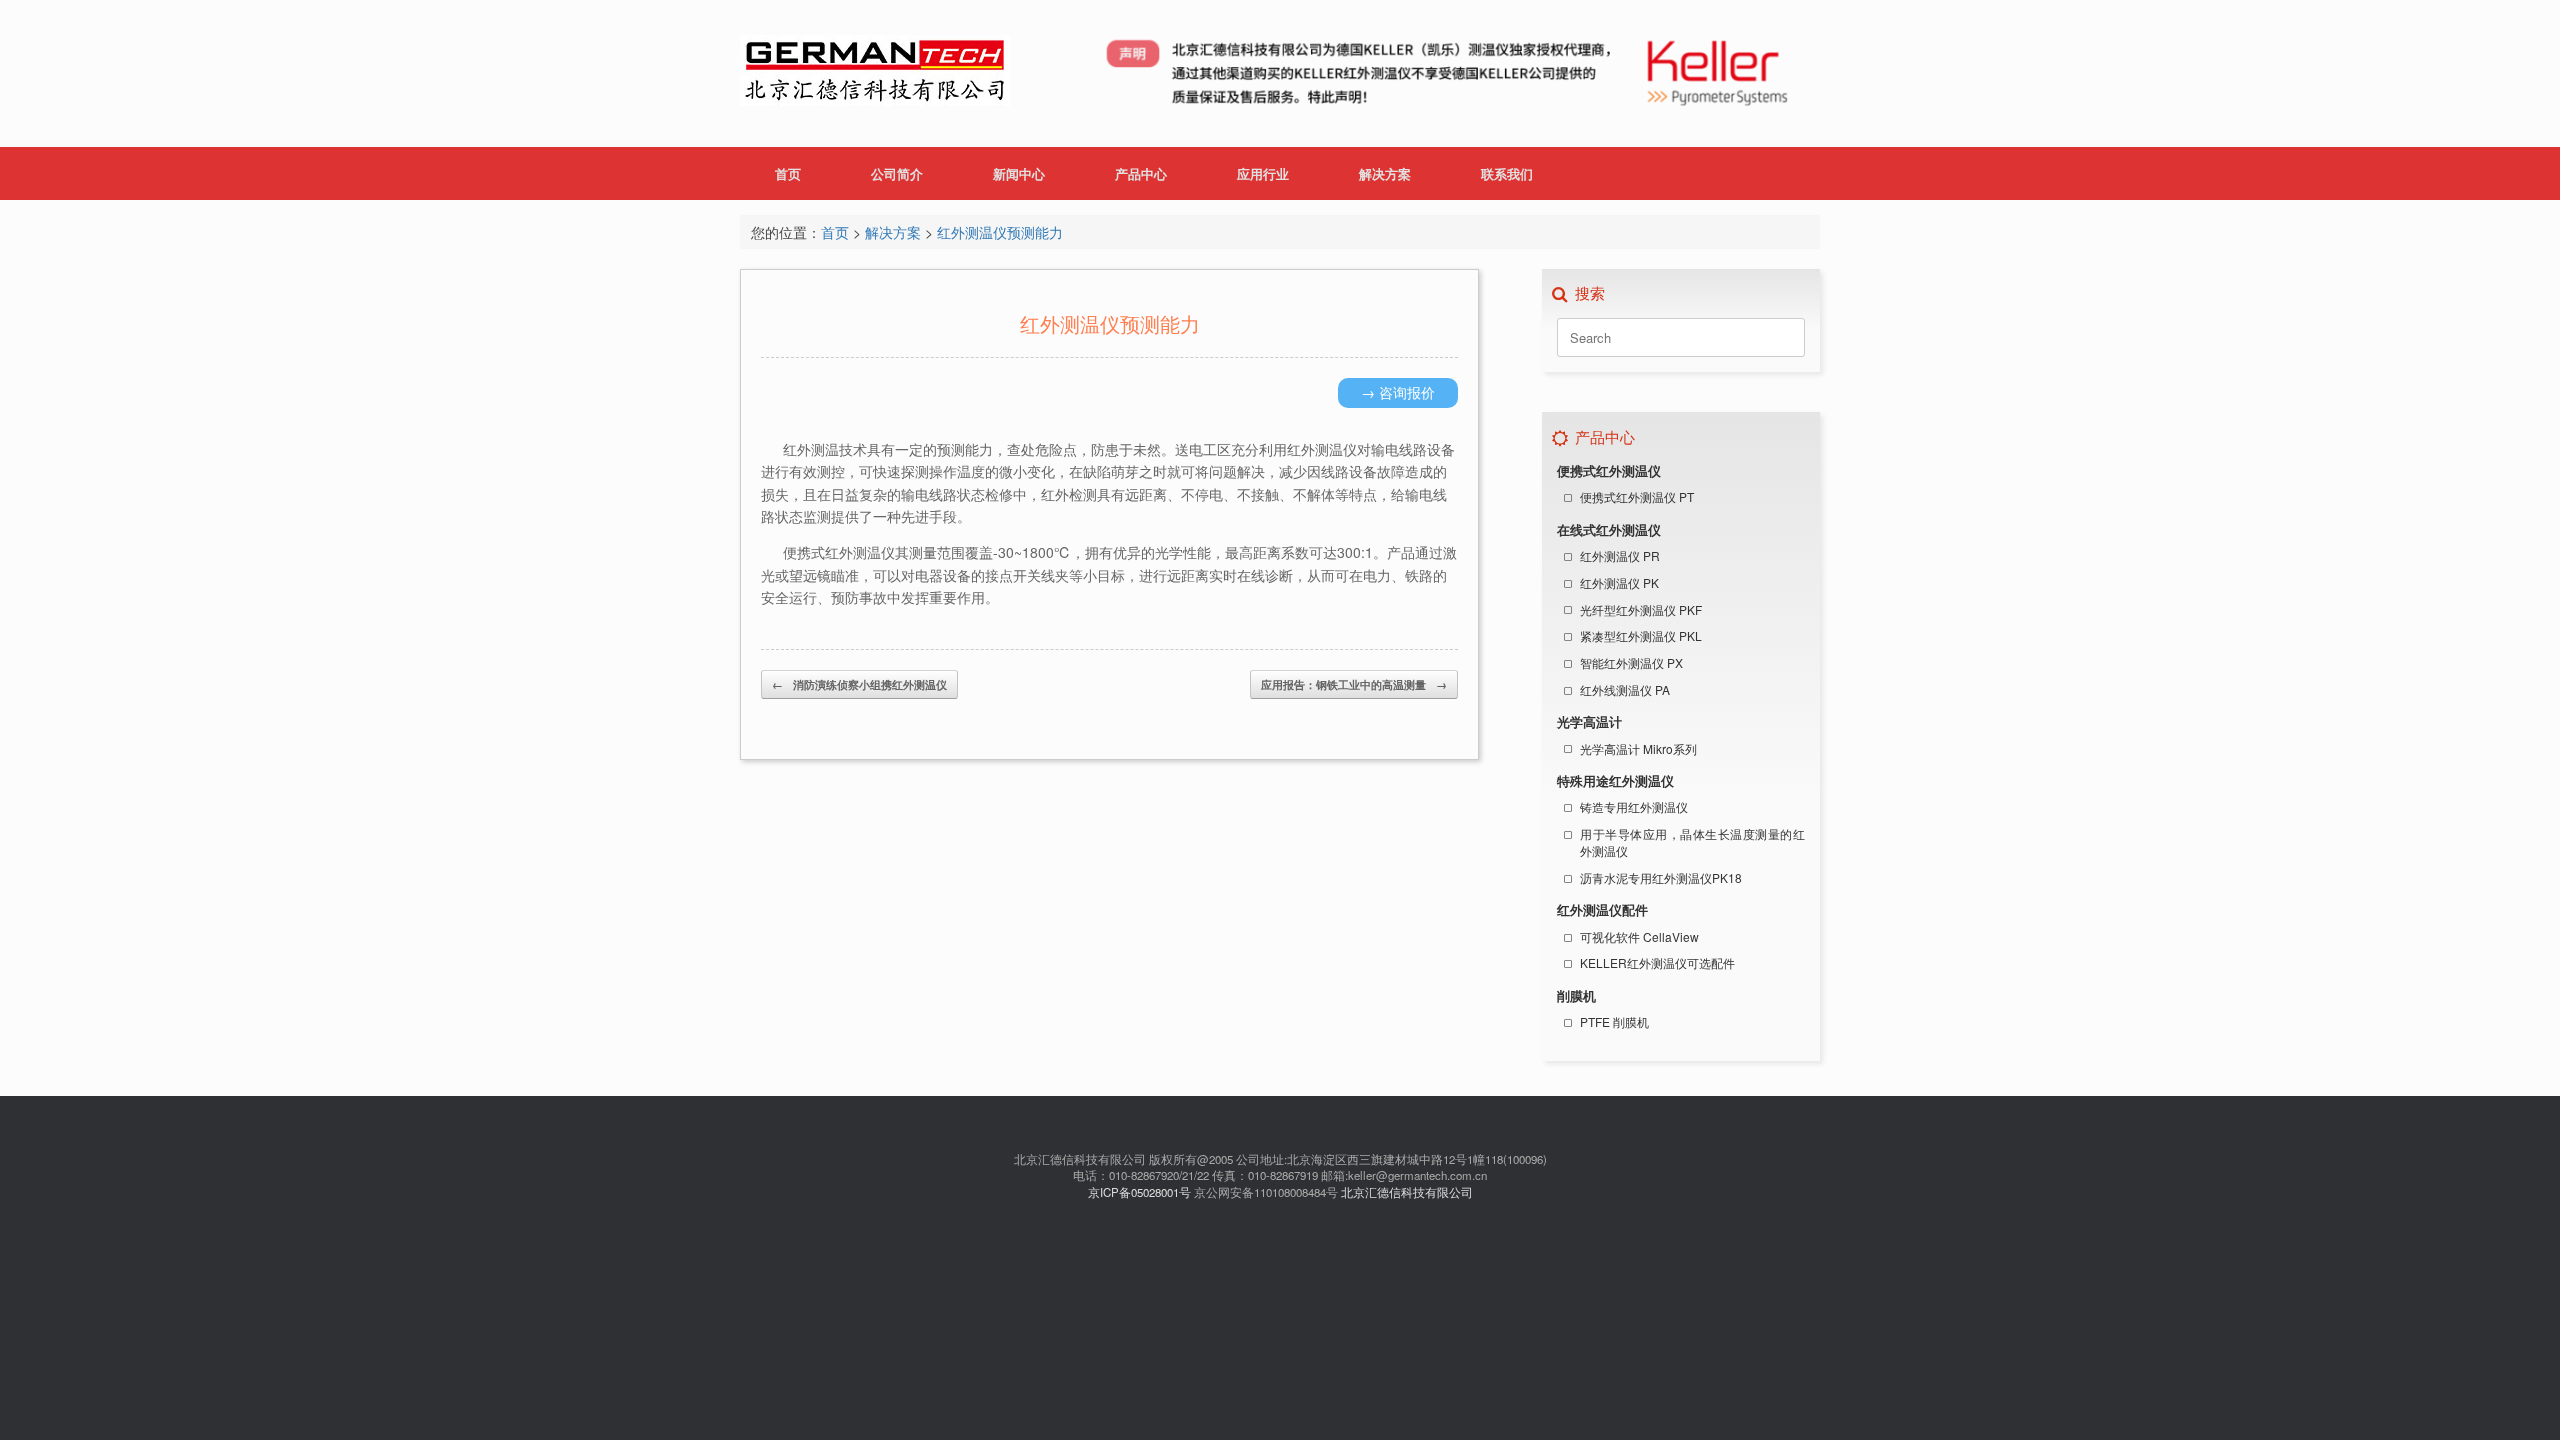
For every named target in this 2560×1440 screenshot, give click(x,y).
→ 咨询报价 (1398, 392)
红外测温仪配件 (1602, 910)
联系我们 (1507, 173)
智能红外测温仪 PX (1631, 662)
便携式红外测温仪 (1609, 471)
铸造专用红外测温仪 (1634, 806)
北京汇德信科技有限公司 (1407, 1192)
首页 (788, 173)
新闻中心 (1019, 173)
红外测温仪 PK (1619, 582)
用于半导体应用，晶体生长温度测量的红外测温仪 (1692, 842)
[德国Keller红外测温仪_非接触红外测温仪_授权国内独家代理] (875, 73)
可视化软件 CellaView (1639, 936)
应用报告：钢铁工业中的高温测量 (1354, 684)
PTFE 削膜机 (1614, 1021)
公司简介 (897, 173)
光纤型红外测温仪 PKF (1641, 609)
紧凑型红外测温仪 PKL (1641, 635)
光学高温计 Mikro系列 (1638, 748)
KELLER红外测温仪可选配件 (1657, 962)
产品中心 (1141, 173)
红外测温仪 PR (1620, 555)
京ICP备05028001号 (1139, 1192)
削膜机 (1576, 996)
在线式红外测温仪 (1609, 530)
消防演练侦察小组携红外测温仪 (859, 684)
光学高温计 (1589, 722)
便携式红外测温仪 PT (1637, 496)
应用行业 (1263, 173)
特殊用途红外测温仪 (1615, 781)
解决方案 (1385, 173)
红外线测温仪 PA (1625, 689)
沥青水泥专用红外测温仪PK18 (1661, 877)
